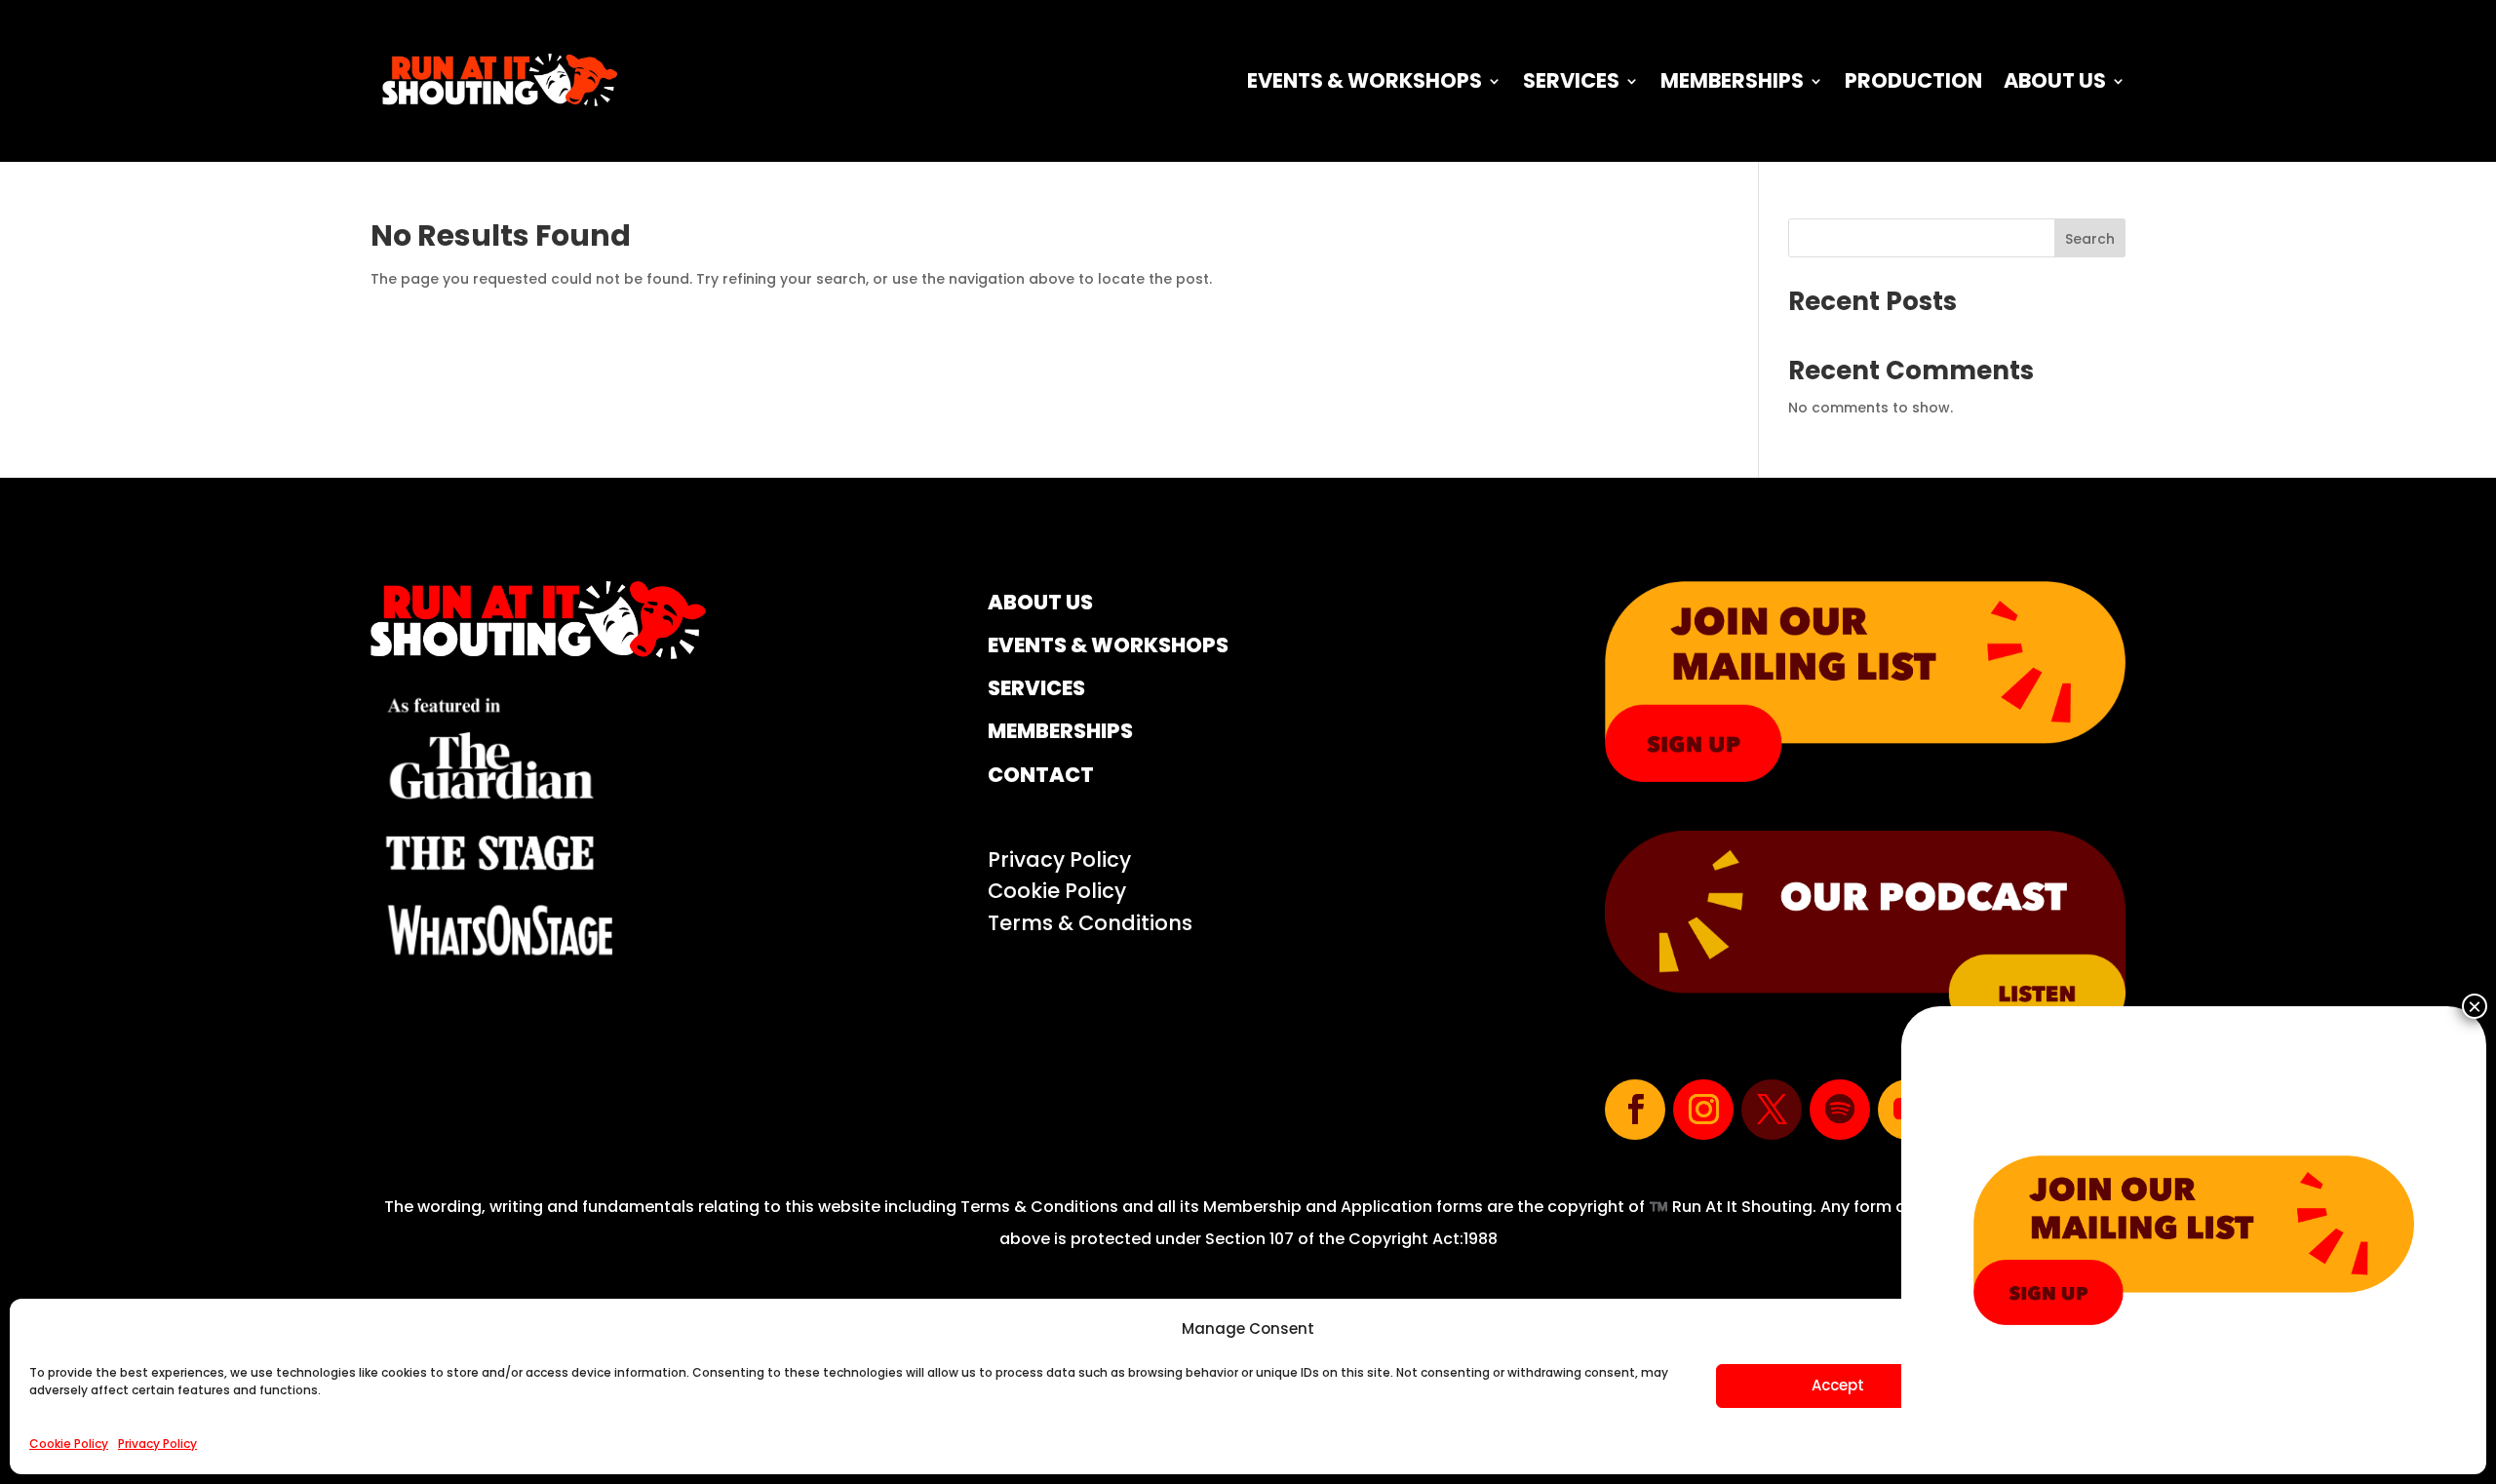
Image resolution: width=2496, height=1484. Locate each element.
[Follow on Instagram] (1703, 1110)
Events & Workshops (1365, 80)
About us (2055, 80)
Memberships (1732, 80)
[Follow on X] (1772, 1110)
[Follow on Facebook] (1635, 1110)
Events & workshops (1108, 645)
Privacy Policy (157, 1444)
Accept (1838, 1385)
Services (1571, 80)
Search (2090, 239)
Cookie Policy (69, 1444)
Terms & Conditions (1090, 923)
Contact (1041, 775)
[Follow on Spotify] (1840, 1110)
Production (1913, 80)
